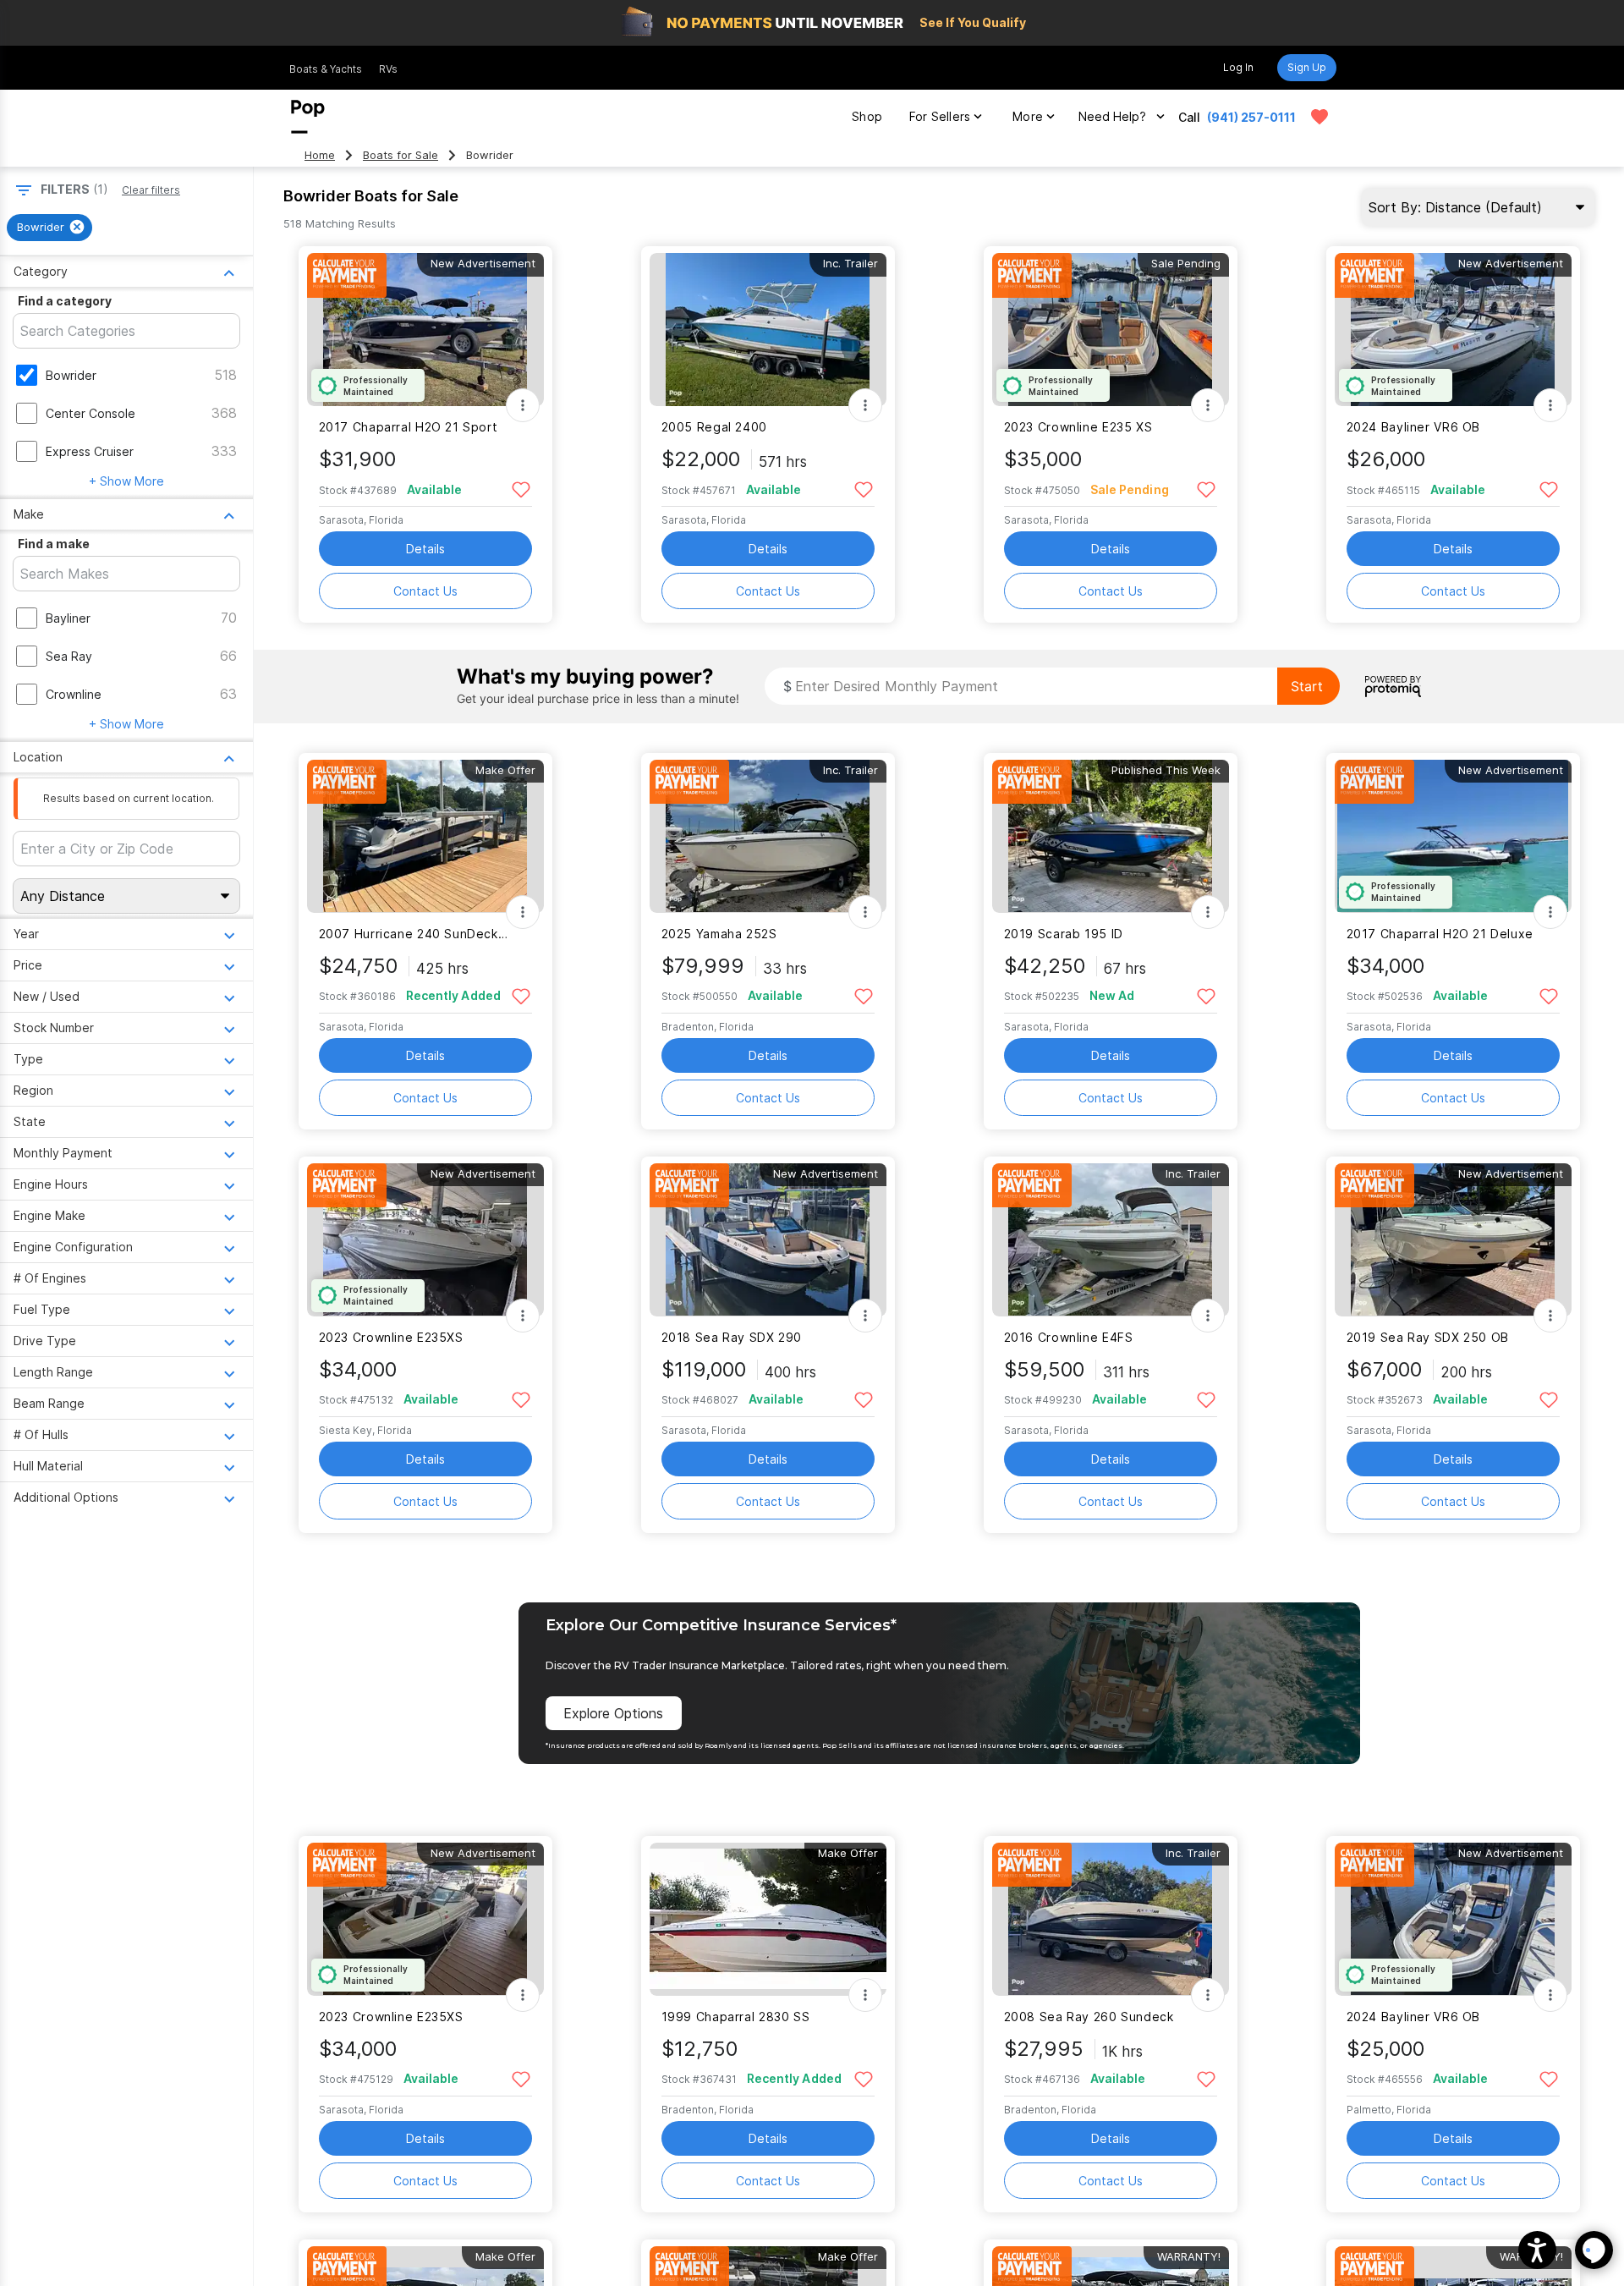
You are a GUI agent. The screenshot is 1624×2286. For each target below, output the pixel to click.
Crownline (74, 694)
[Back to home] (308, 117)
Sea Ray (69, 656)
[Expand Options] (523, 405)
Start (1307, 686)
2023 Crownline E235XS (391, 1337)
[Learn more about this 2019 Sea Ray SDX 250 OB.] (1453, 1240)
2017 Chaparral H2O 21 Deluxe (1440, 934)
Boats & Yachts (326, 69)
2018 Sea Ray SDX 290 (732, 1337)
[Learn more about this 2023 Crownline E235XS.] (425, 1240)
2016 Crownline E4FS (1069, 1337)
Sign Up (1307, 67)
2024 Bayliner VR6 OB (1413, 427)
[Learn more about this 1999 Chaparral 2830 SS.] (768, 1919)
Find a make (54, 544)
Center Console (91, 413)
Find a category (65, 301)
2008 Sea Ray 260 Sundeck (1089, 2017)
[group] (49, 228)
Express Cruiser (90, 451)
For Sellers (940, 116)
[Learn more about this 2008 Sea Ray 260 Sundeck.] (1111, 1919)
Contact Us (425, 591)
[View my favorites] (1319, 117)
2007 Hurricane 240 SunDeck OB (415, 934)
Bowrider (71, 375)
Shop (867, 116)
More (1028, 116)
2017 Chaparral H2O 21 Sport (409, 427)
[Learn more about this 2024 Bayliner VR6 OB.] (1453, 330)
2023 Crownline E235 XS (1078, 427)
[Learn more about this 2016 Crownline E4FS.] (1111, 1240)
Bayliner (68, 618)
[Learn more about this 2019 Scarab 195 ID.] (1111, 836)
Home (320, 155)
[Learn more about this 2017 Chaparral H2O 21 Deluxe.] (1453, 836)
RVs (388, 69)
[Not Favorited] (521, 489)
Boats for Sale (401, 155)
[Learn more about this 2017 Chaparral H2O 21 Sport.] (425, 330)
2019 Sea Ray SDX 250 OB (1428, 1337)
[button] (1537, 2250)
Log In (1238, 67)
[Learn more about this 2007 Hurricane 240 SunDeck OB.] (425, 836)
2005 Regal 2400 (714, 427)
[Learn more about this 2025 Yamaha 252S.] (768, 836)
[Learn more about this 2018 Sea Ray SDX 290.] (768, 1240)
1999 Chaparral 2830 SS (736, 2017)
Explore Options (613, 1713)
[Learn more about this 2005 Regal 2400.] (768, 330)
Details (425, 549)
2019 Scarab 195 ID (1064, 934)
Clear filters (151, 190)
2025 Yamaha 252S (719, 934)
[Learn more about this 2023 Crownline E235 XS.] (1111, 330)
